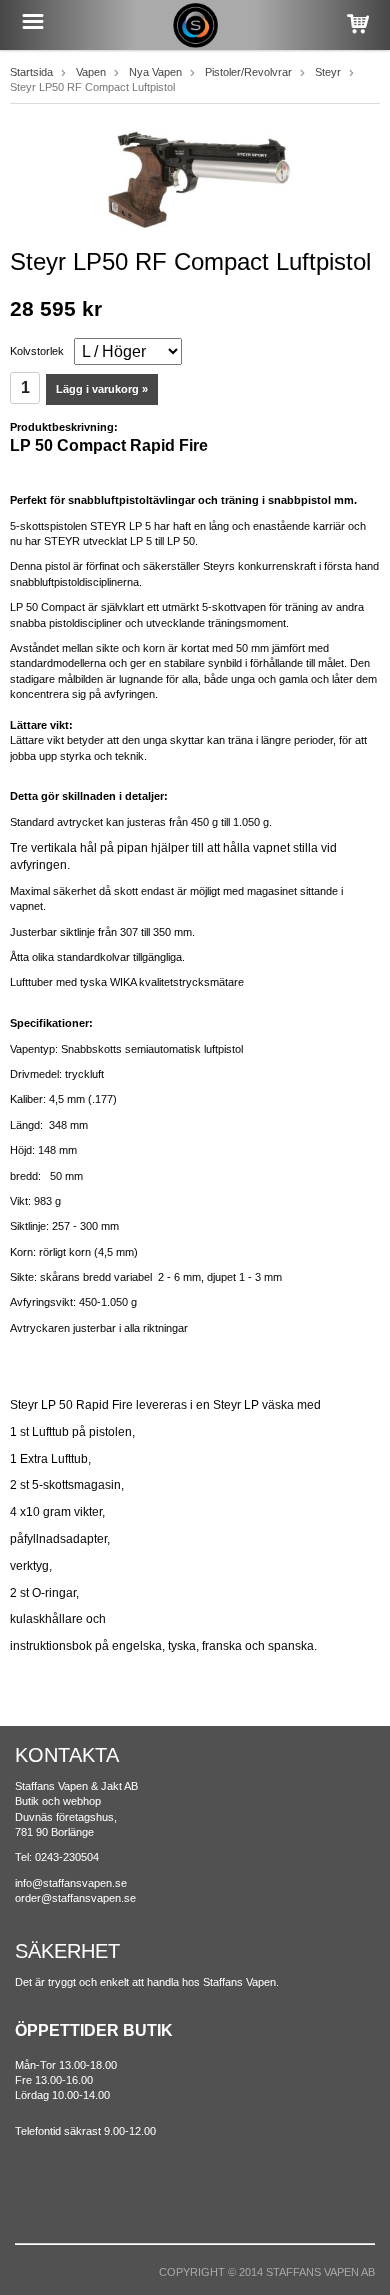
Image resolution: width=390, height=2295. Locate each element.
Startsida (31, 72)
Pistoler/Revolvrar (248, 72)
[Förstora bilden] (195, 178)
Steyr (328, 72)
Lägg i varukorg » (102, 389)
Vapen (91, 72)
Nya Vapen (155, 72)
